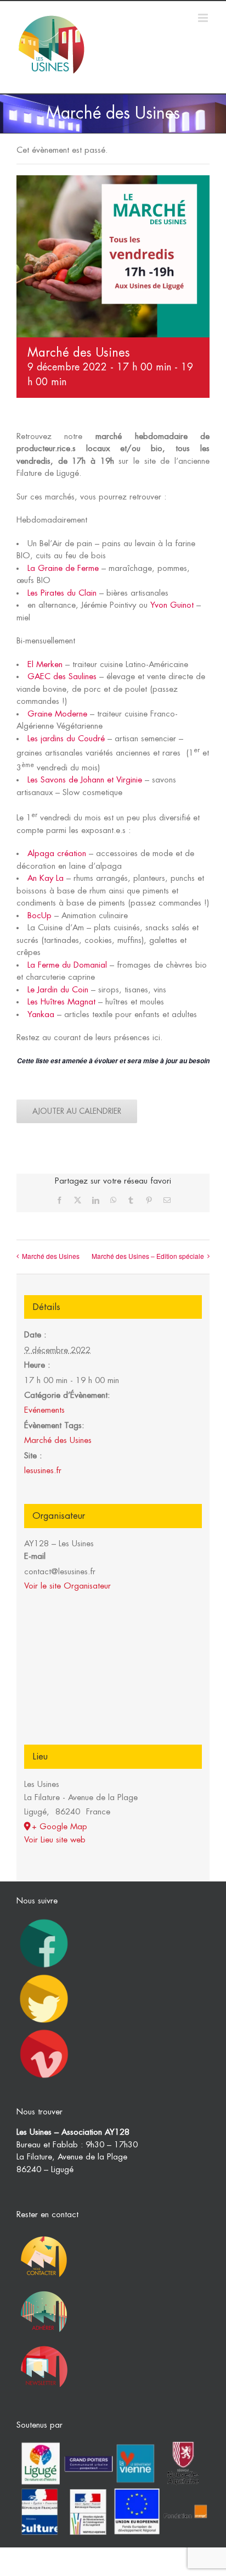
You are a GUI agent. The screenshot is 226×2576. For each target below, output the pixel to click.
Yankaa (41, 1015)
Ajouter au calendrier (77, 1111)
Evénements (44, 1410)
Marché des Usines (51, 1256)
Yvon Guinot (172, 605)
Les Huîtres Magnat (61, 1002)
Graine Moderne (57, 714)
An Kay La (46, 878)
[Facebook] (44, 1920)
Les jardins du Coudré (66, 739)
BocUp (39, 916)
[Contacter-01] (44, 2234)
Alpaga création (57, 854)
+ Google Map (60, 1827)
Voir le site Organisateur (67, 1586)
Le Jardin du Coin (58, 990)
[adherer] (44, 2289)
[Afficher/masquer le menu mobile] (204, 18)
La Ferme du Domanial (67, 965)
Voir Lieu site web (55, 1840)
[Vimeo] (44, 2030)
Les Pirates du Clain (62, 593)
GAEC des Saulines (62, 677)
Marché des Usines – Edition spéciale (148, 1256)
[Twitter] (44, 1975)
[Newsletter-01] (44, 2344)
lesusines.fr (43, 1471)
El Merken (45, 665)
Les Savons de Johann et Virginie (85, 780)
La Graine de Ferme (63, 568)
